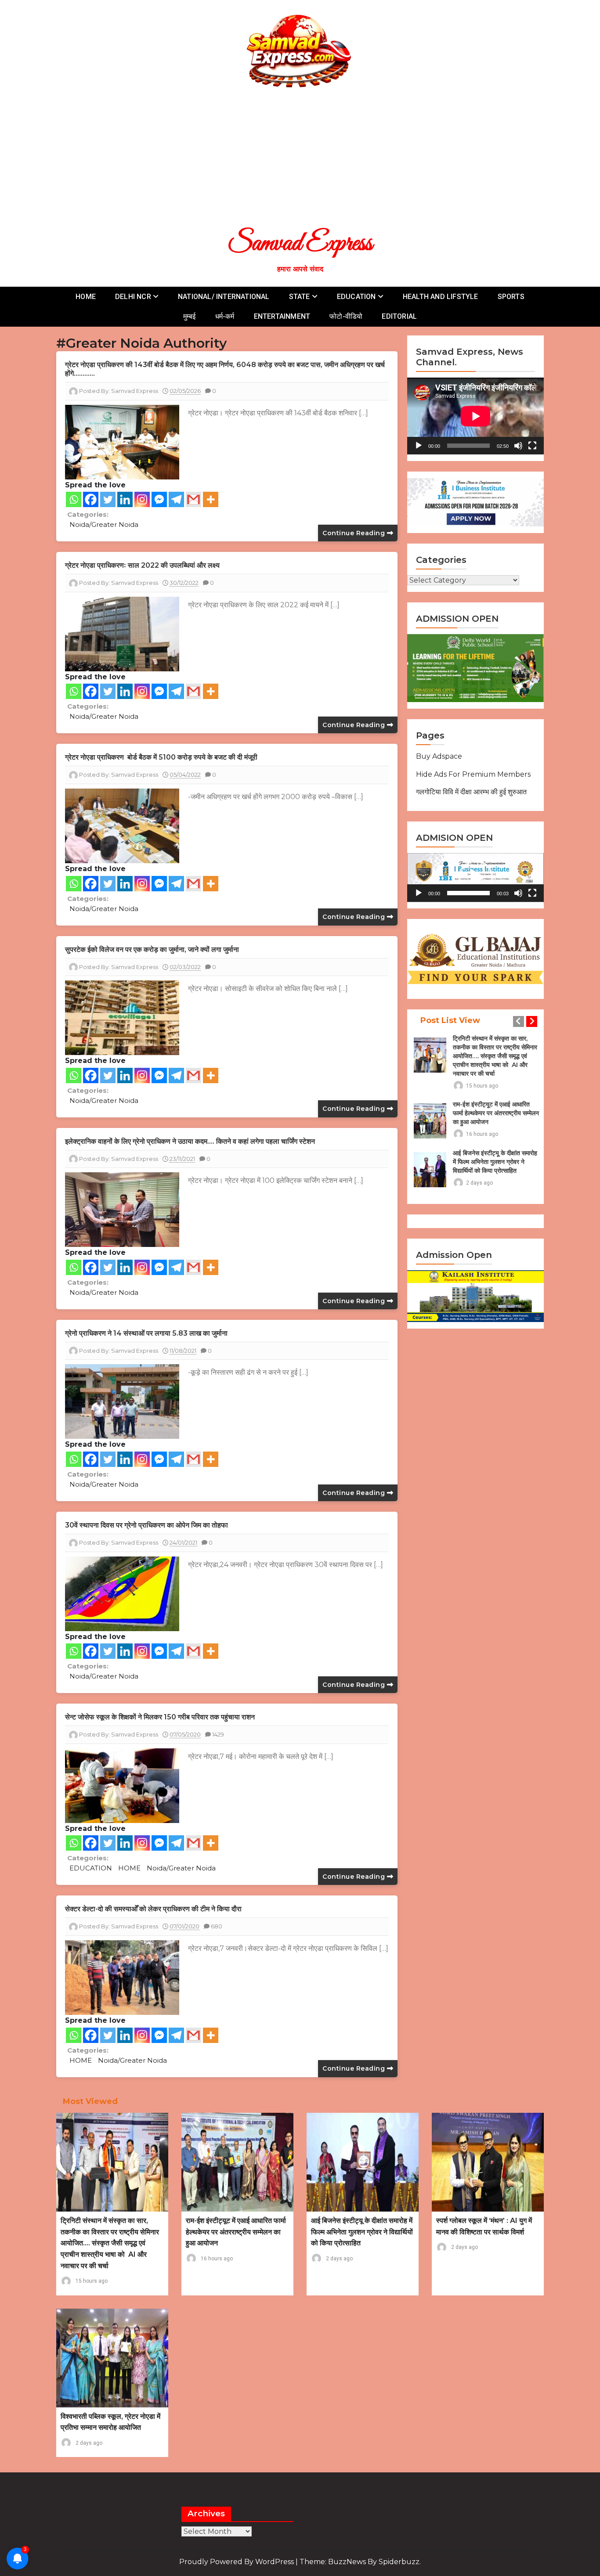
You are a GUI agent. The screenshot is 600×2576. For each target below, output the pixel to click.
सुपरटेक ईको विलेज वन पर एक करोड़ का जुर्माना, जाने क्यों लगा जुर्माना (152, 949)
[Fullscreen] (532, 446)
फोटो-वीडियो (346, 316)
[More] (211, 499)
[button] (476, 878)
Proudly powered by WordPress (237, 2562)
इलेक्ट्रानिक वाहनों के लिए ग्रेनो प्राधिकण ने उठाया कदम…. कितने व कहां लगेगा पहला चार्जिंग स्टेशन (190, 1141)
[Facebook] (91, 499)
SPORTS (511, 297)
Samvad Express (300, 244)
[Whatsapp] (74, 499)
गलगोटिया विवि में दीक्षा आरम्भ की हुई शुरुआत (471, 792)
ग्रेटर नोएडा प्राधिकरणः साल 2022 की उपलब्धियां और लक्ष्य (142, 565)
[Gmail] (193, 499)
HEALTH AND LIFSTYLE (441, 297)
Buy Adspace (439, 756)
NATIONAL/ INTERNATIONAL (224, 297)
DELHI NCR (133, 297)
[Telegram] (176, 499)
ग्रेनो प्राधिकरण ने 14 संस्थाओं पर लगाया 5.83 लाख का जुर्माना (146, 1333)
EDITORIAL (399, 316)
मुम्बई (190, 316)
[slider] (468, 893)
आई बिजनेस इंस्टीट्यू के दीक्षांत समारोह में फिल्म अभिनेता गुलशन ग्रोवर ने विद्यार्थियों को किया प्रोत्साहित (495, 1162)
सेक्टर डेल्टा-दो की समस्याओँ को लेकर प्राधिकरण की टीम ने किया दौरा (153, 1909)
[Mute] (518, 446)
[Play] (419, 446)
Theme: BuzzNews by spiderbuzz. (360, 2562)
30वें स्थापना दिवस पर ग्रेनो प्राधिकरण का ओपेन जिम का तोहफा (146, 1525)
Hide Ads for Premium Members (473, 774)
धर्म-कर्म (225, 316)
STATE (300, 297)
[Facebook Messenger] (159, 499)
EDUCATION (356, 297)
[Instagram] (142, 499)
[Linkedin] (125, 499)
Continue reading (355, 533)
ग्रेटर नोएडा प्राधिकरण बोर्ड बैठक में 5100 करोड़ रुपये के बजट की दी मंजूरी (161, 757)
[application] (475, 416)
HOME (86, 297)
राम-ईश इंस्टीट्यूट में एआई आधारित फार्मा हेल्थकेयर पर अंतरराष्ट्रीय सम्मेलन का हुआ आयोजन (496, 1113)
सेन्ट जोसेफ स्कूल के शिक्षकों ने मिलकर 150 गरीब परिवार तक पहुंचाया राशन (160, 1717)
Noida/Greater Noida (104, 524)
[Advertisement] (304, 157)
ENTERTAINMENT (282, 316)
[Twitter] (108, 499)
